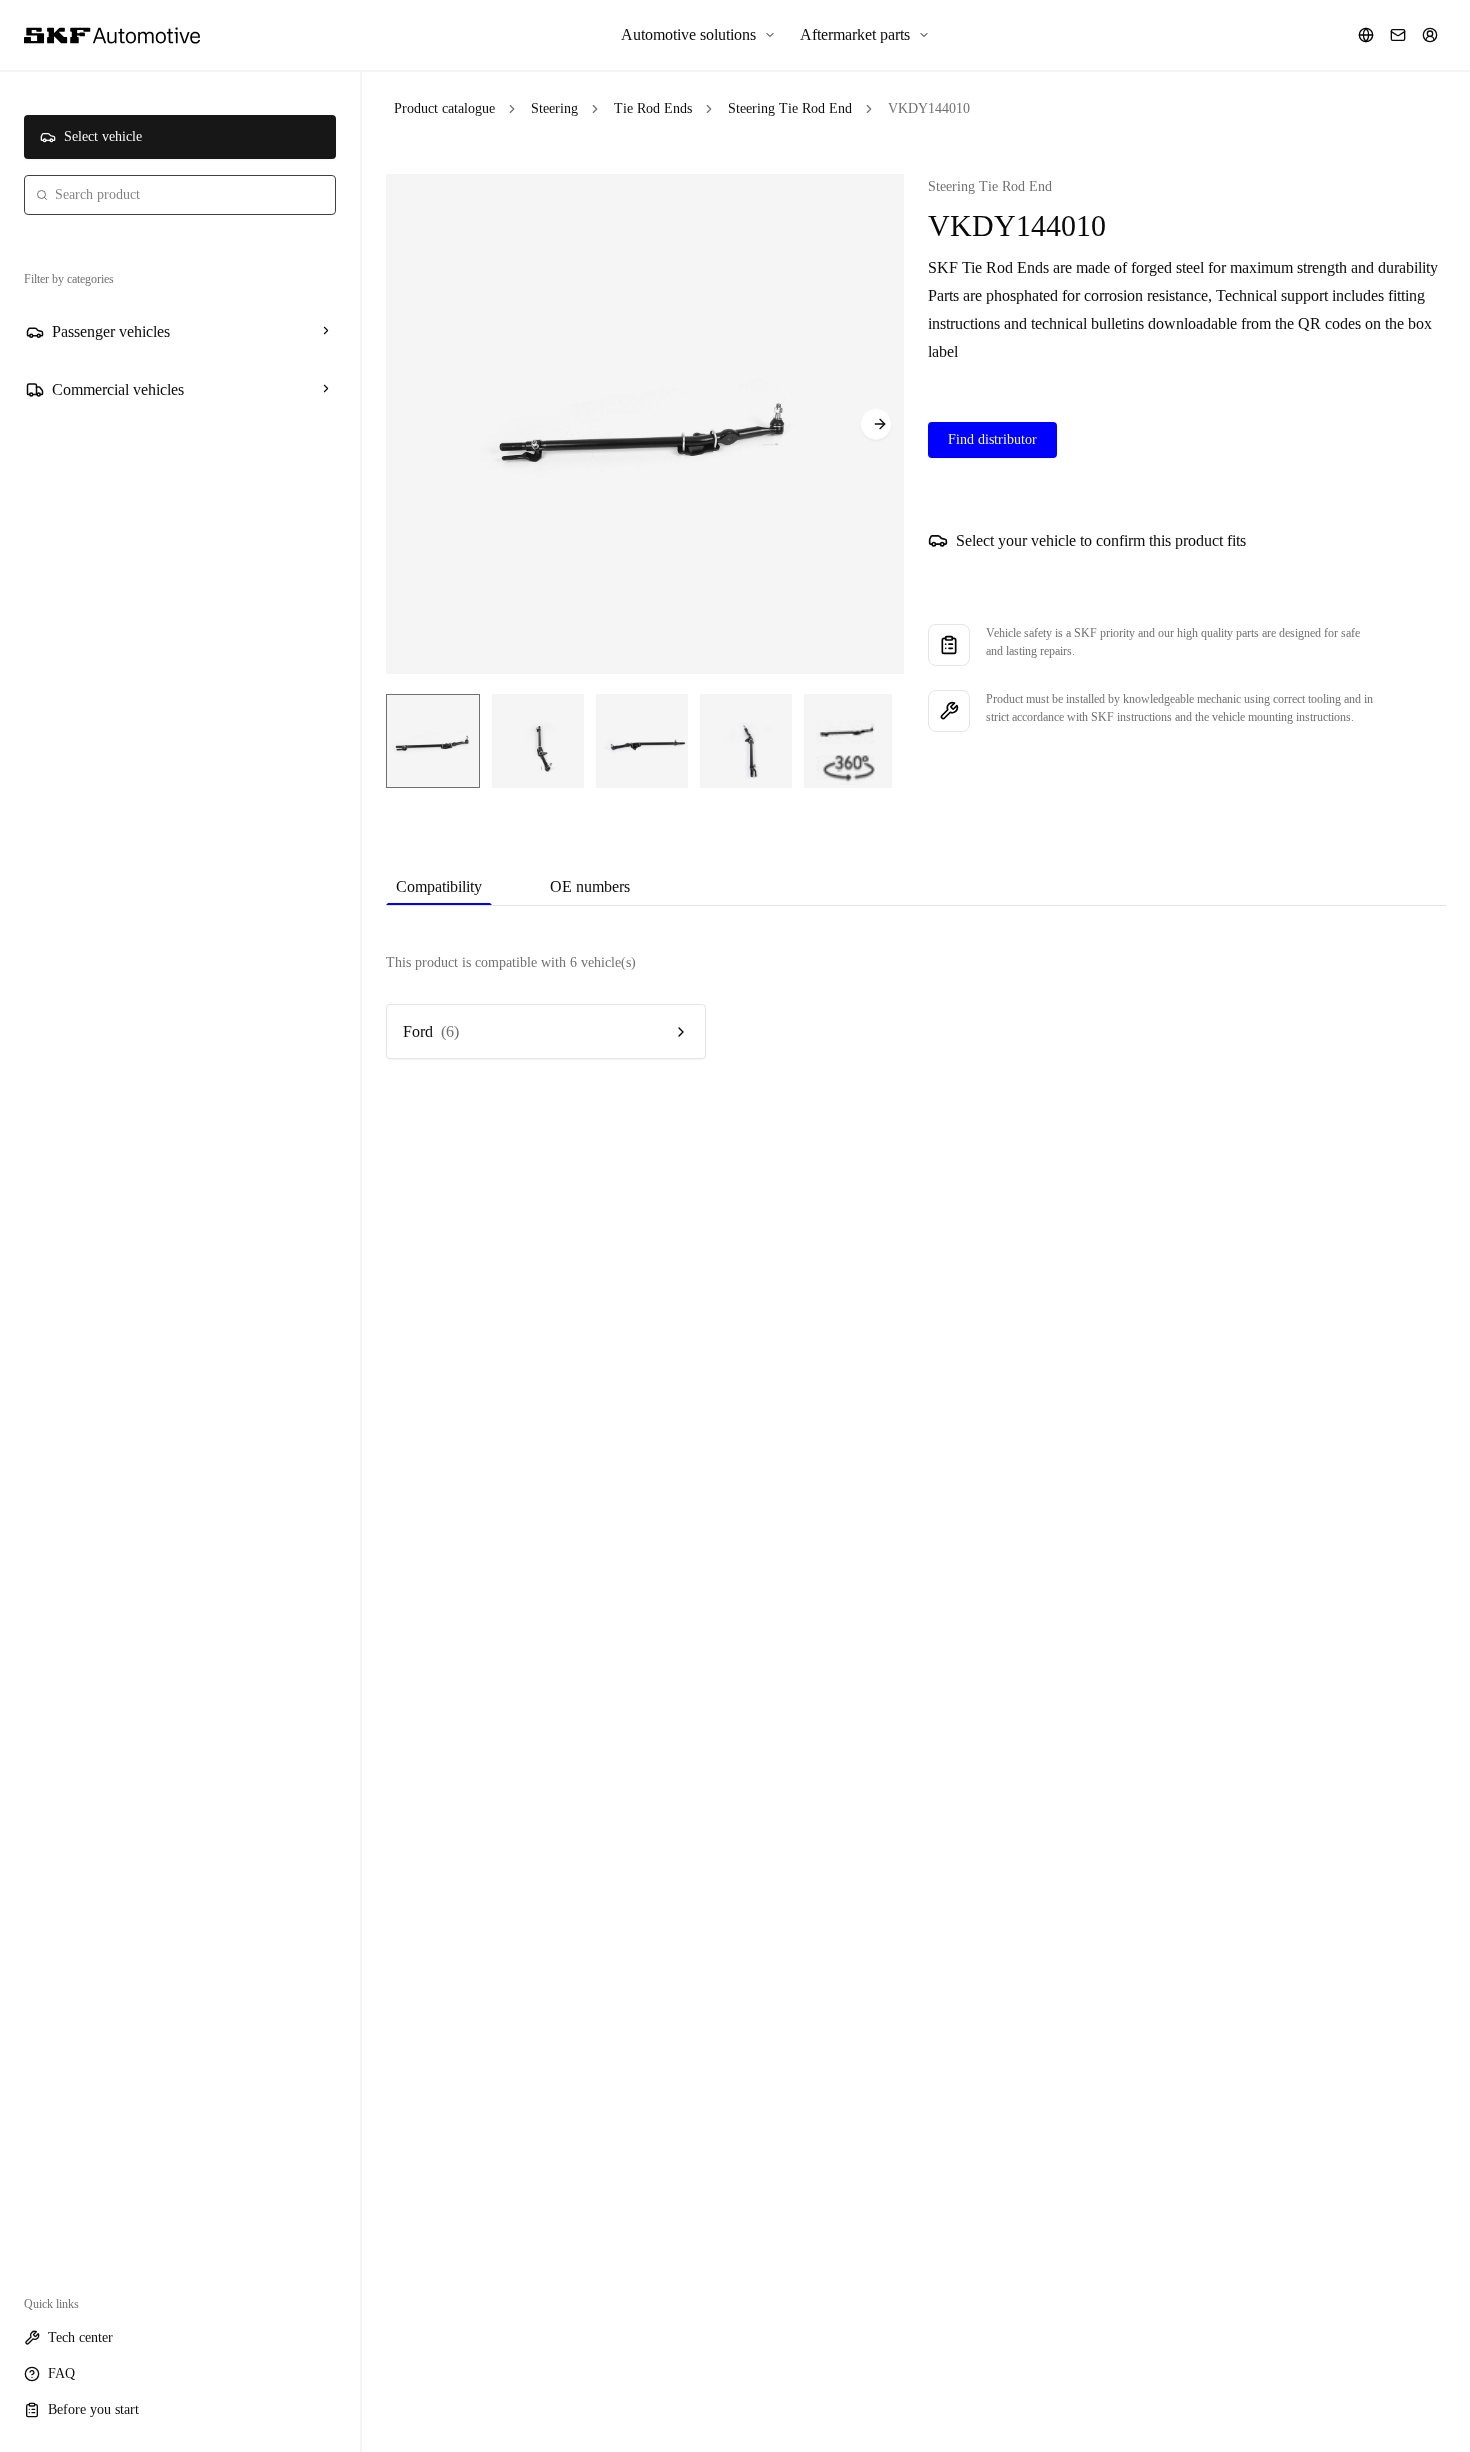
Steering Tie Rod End (790, 108)
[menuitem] (698, 35)
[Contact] (1398, 35)
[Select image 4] (746, 741)
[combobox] (180, 195)
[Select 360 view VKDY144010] (848, 741)
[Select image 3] (642, 741)
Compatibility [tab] (439, 886)
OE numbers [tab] (590, 886)
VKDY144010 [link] (929, 108)
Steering (554, 108)
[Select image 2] (538, 741)
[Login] (1430, 35)
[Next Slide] (876, 424)
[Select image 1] (433, 741)
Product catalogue (444, 108)
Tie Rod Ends (653, 108)
